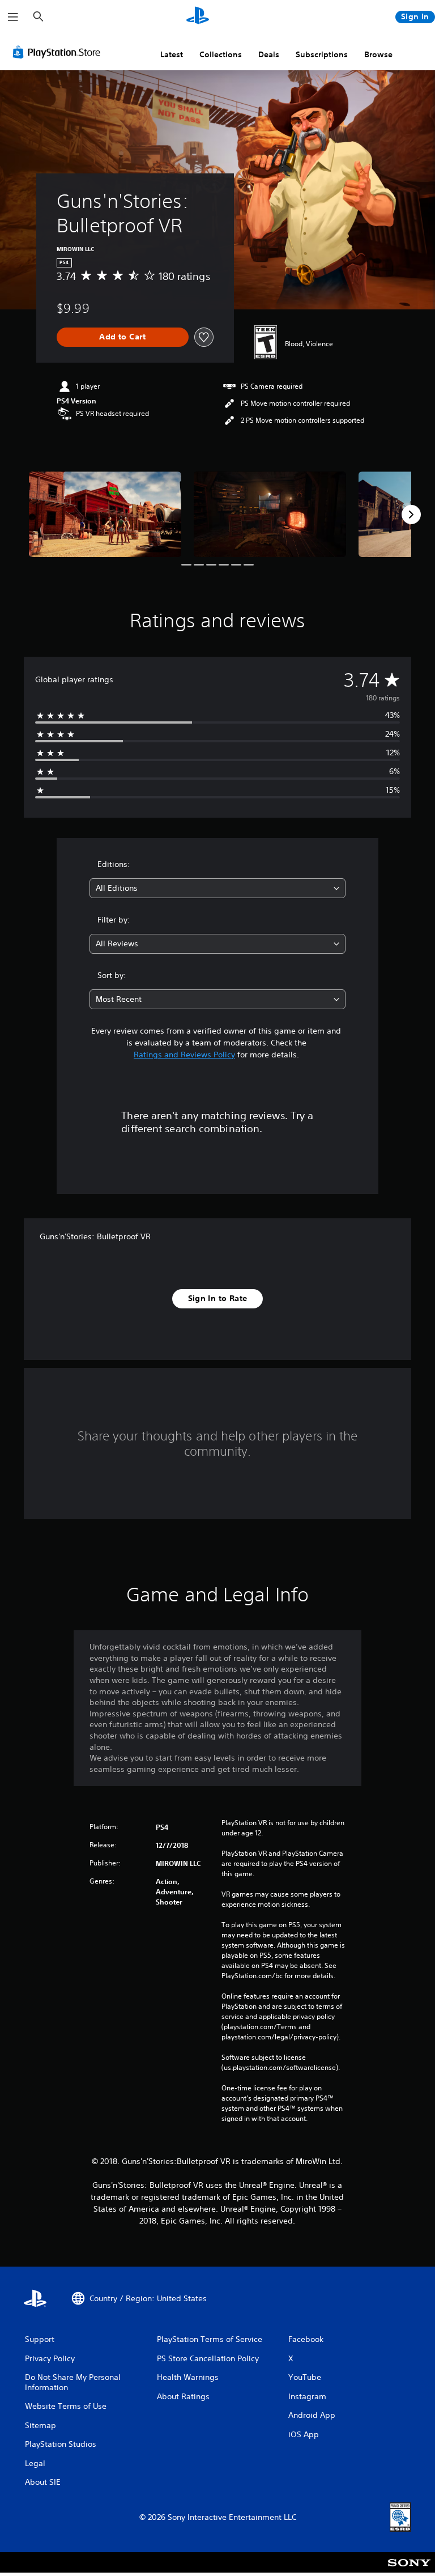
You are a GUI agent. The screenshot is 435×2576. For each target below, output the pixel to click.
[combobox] (217, 888)
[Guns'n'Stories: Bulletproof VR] (105, 514)
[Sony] (409, 2570)
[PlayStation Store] (59, 52)
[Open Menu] (13, 17)
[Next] (411, 515)
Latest (172, 54)
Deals (269, 54)
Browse (378, 54)
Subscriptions (322, 54)
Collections (221, 54)
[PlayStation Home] (198, 17)
